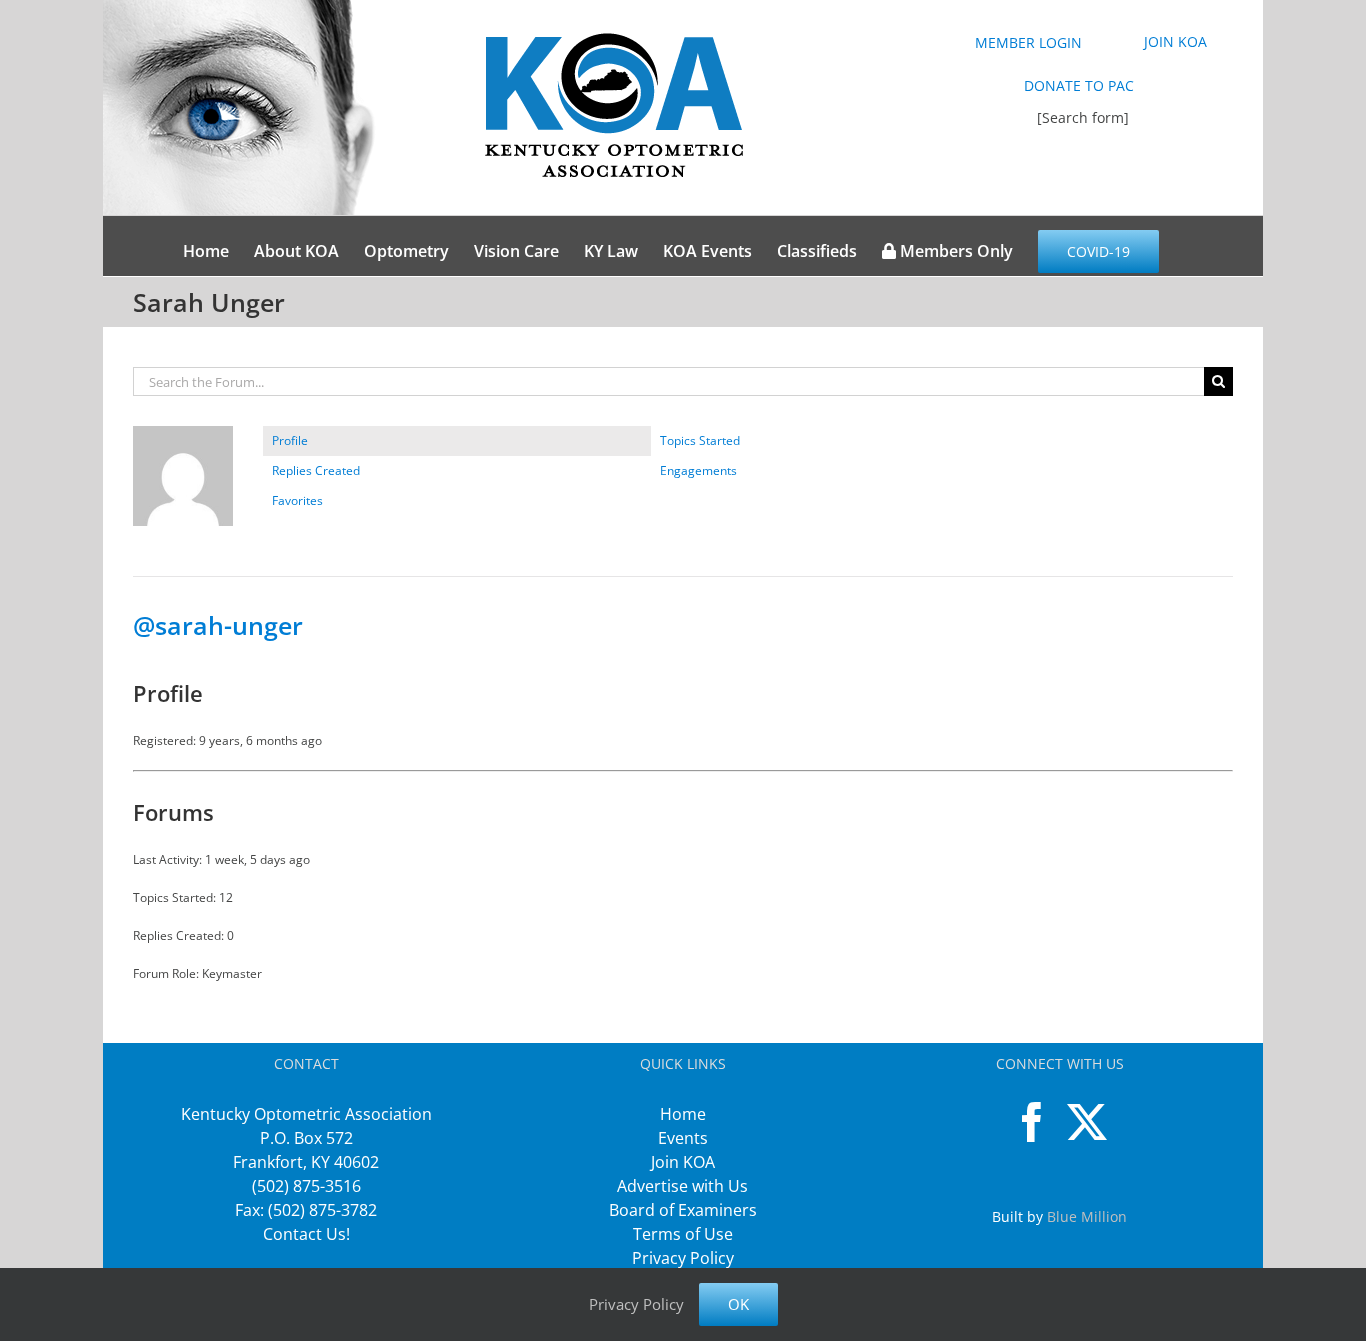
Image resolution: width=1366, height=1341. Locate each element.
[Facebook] (1032, 1122)
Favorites (297, 500)
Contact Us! (306, 1234)
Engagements (698, 470)
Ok (738, 1304)
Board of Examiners (683, 1210)
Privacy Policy (683, 1258)
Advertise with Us (682, 1186)
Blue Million (1087, 1216)
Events (683, 1138)
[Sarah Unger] (183, 434)
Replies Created (316, 470)
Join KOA (683, 1162)
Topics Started (700, 440)
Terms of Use (683, 1234)
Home (683, 1114)
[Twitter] (1087, 1122)
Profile (290, 440)
